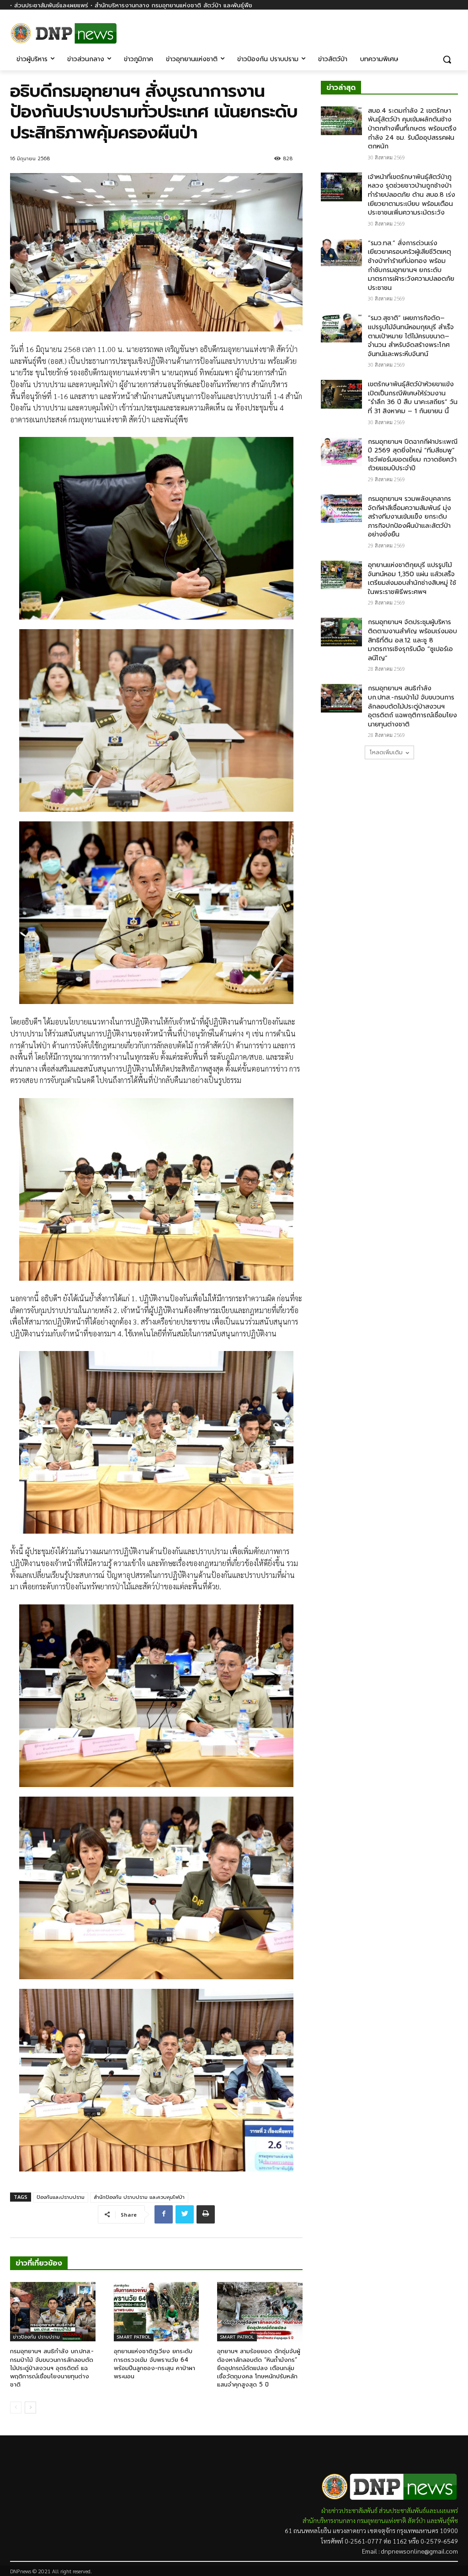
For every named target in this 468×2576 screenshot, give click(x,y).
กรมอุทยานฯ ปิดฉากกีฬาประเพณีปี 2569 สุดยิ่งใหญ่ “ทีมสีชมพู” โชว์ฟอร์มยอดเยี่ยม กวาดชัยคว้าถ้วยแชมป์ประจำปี (413, 455)
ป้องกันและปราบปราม (61, 2197)
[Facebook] (453, 31)
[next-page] (30, 2408)
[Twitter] (185, 2214)
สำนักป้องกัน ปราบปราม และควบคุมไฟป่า (139, 2197)
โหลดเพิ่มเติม (386, 752)
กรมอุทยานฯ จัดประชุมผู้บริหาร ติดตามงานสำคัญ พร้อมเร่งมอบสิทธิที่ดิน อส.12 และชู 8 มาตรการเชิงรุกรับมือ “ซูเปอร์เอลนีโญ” (412, 640)
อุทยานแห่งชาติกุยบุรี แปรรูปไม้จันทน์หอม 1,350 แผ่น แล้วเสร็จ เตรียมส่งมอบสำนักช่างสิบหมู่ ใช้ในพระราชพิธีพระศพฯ (412, 578)
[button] (447, 59)
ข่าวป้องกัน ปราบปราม (36, 2337)
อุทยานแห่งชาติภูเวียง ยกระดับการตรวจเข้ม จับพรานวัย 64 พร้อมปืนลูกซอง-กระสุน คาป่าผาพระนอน (154, 2364)
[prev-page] (16, 2408)
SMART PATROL (134, 2337)
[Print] (206, 2214)
